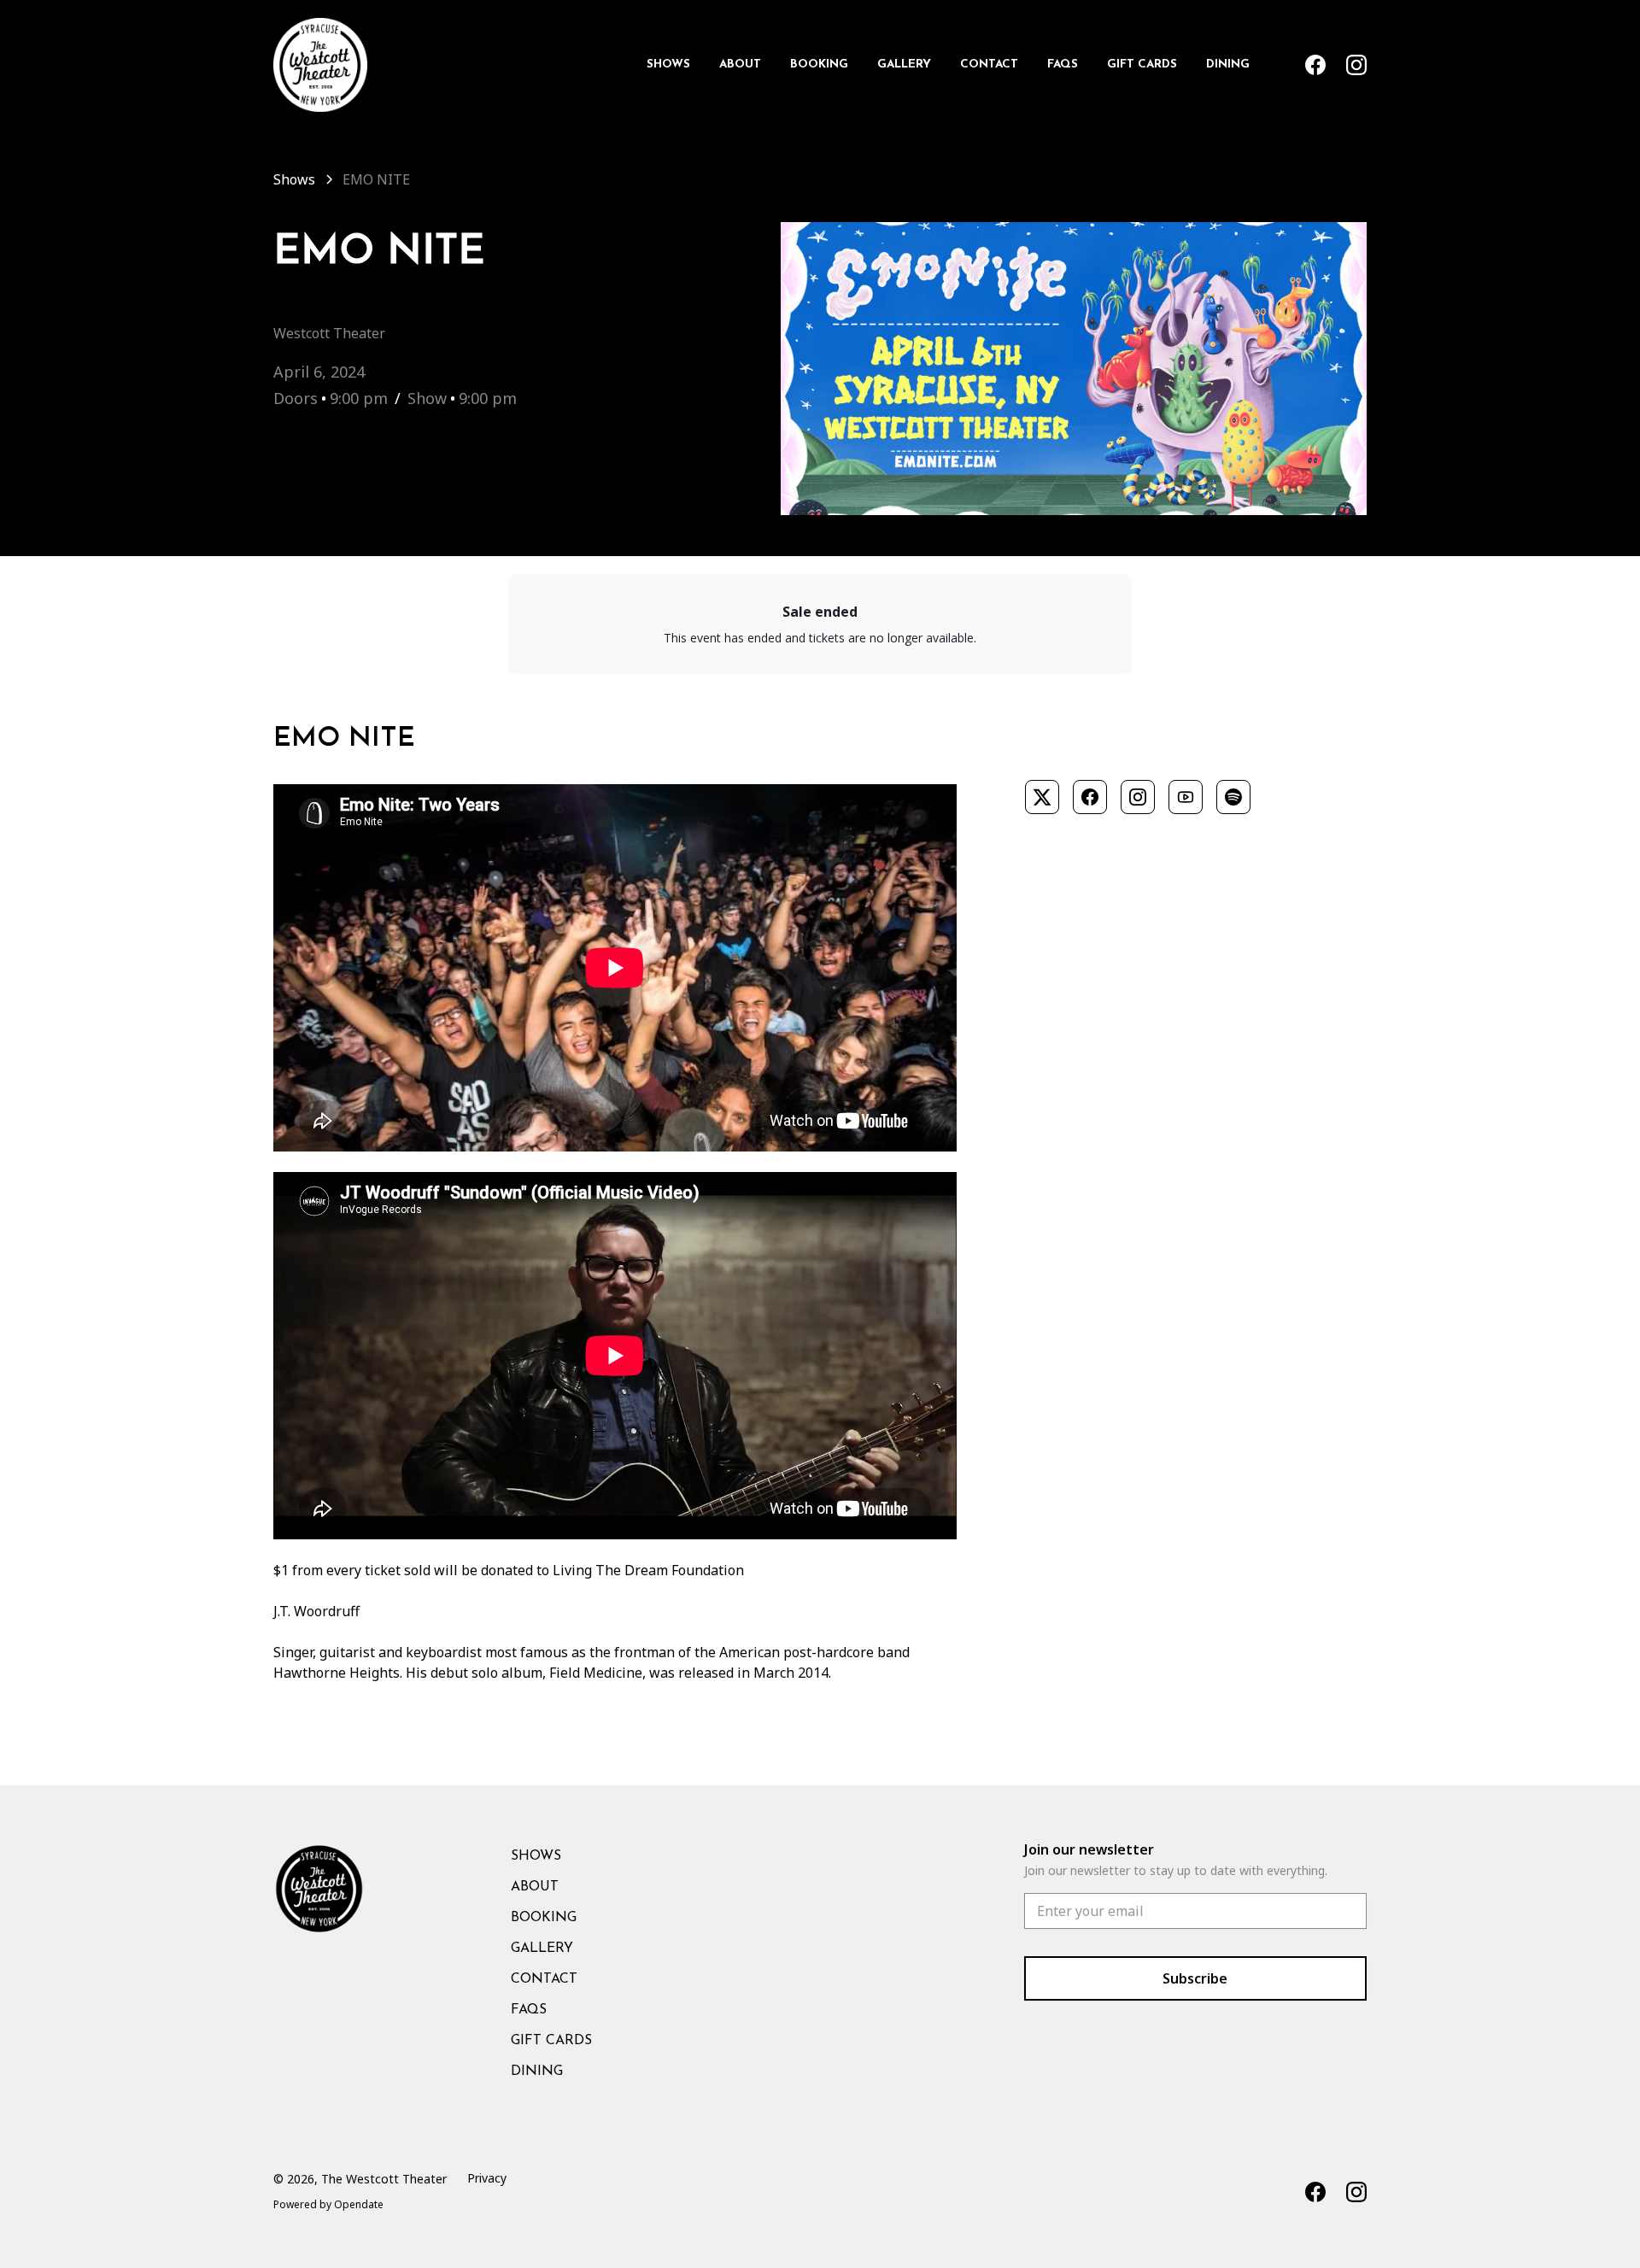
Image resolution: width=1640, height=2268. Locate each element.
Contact (989, 64)
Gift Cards (1142, 64)
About (740, 64)
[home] (320, 65)
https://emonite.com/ (1092, 751)
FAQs (1063, 64)
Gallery (904, 64)
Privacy (487, 2178)
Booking (819, 64)
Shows (668, 64)
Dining (1228, 64)
